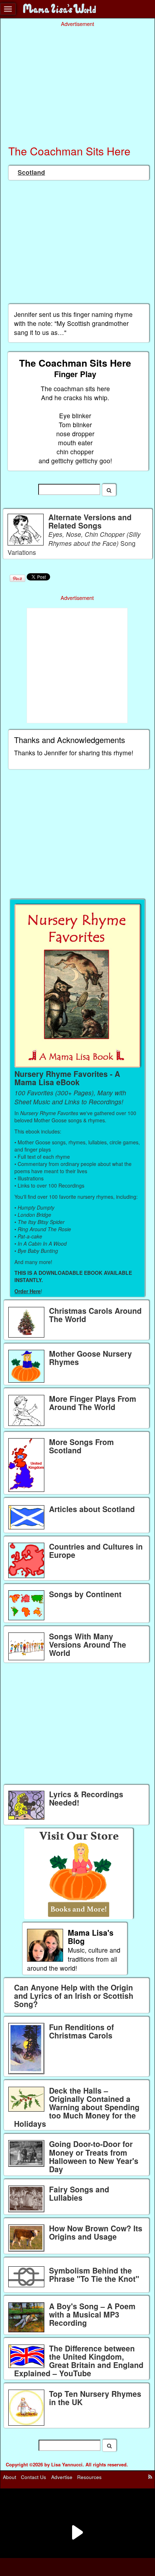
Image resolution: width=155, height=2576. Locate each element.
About (10, 2477)
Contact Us (34, 2477)
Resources (89, 2477)
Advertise (62, 2477)
